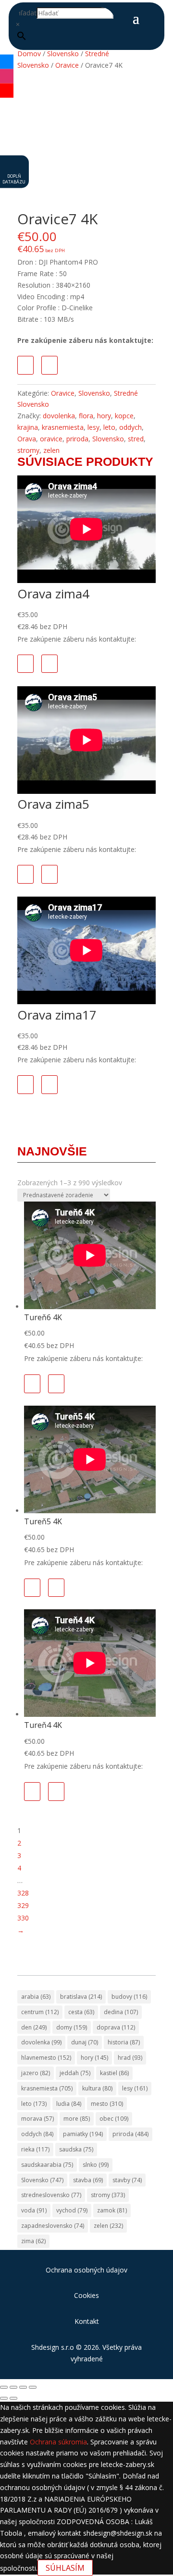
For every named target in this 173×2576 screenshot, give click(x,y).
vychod (72, 2210)
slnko (96, 2165)
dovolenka (59, 416)
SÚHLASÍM (65, 2568)
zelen (51, 450)
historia (124, 2042)
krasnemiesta (63, 427)
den (34, 2027)
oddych (130, 427)
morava (37, 2119)
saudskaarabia (47, 2165)
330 (23, 1918)
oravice (51, 439)
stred (136, 439)
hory (104, 416)
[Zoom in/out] (4, 2387)
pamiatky (83, 2134)
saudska (76, 2149)
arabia (36, 1997)
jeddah (75, 2073)
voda (34, 2210)
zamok (112, 2210)
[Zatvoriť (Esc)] (33, 2387)
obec (114, 2119)
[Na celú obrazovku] (13, 2387)
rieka (35, 2149)
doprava (116, 2027)
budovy (129, 1997)
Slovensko (63, 54)
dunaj (85, 2042)
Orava (27, 439)
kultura (97, 2088)
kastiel (114, 2073)
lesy (93, 427)
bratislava (81, 1997)
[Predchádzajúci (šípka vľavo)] (4, 2398)
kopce (124, 416)
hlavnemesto (46, 2058)
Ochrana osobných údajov (86, 2270)
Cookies (86, 2295)
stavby (127, 2180)
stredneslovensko (51, 2195)
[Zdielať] (23, 2387)
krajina (28, 427)
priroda (77, 439)
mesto (107, 2104)
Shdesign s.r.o (53, 2347)
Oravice (67, 65)
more (77, 2119)
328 (23, 1893)
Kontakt (87, 2321)
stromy (28, 450)
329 (23, 1905)
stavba (88, 2180)
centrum (40, 2012)
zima (33, 2241)
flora (86, 416)
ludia (69, 2104)
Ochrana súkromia (58, 2442)
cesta (81, 2012)
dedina (121, 2012)
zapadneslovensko (53, 2226)
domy (72, 2027)
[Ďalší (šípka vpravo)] (13, 2398)
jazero (36, 2073)
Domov (29, 54)
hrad (130, 2058)
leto (109, 427)
